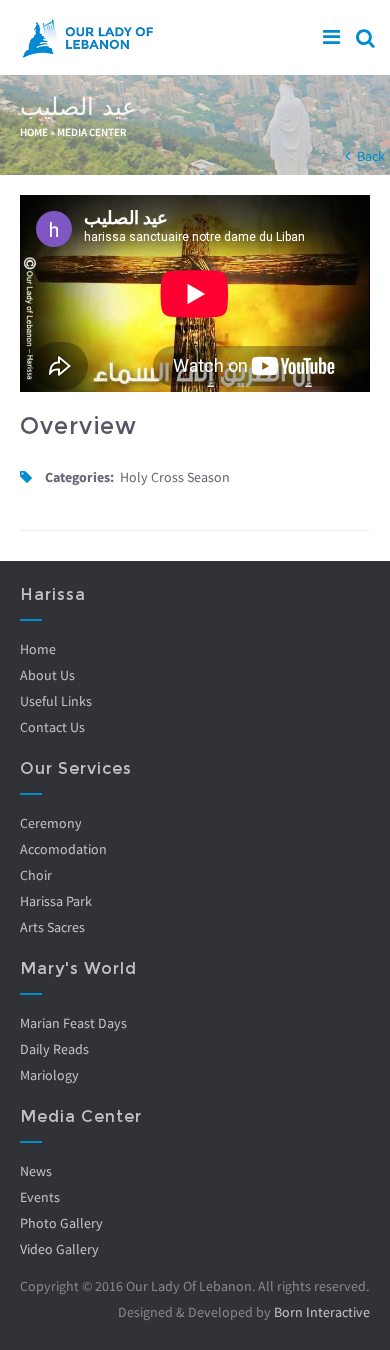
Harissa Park (56, 901)
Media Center (92, 132)
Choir (36, 875)
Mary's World (78, 968)
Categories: (79, 477)
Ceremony (51, 823)
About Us (47, 675)
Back (371, 156)
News (36, 1171)
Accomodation (63, 849)
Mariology (49, 1075)
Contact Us (52, 727)
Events (40, 1197)
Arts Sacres (52, 927)
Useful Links (56, 701)
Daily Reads (54, 1049)
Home (34, 132)
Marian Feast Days (73, 1023)
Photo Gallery (61, 1223)
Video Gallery (59, 1249)
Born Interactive (322, 1312)
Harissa (53, 594)
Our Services (76, 768)
